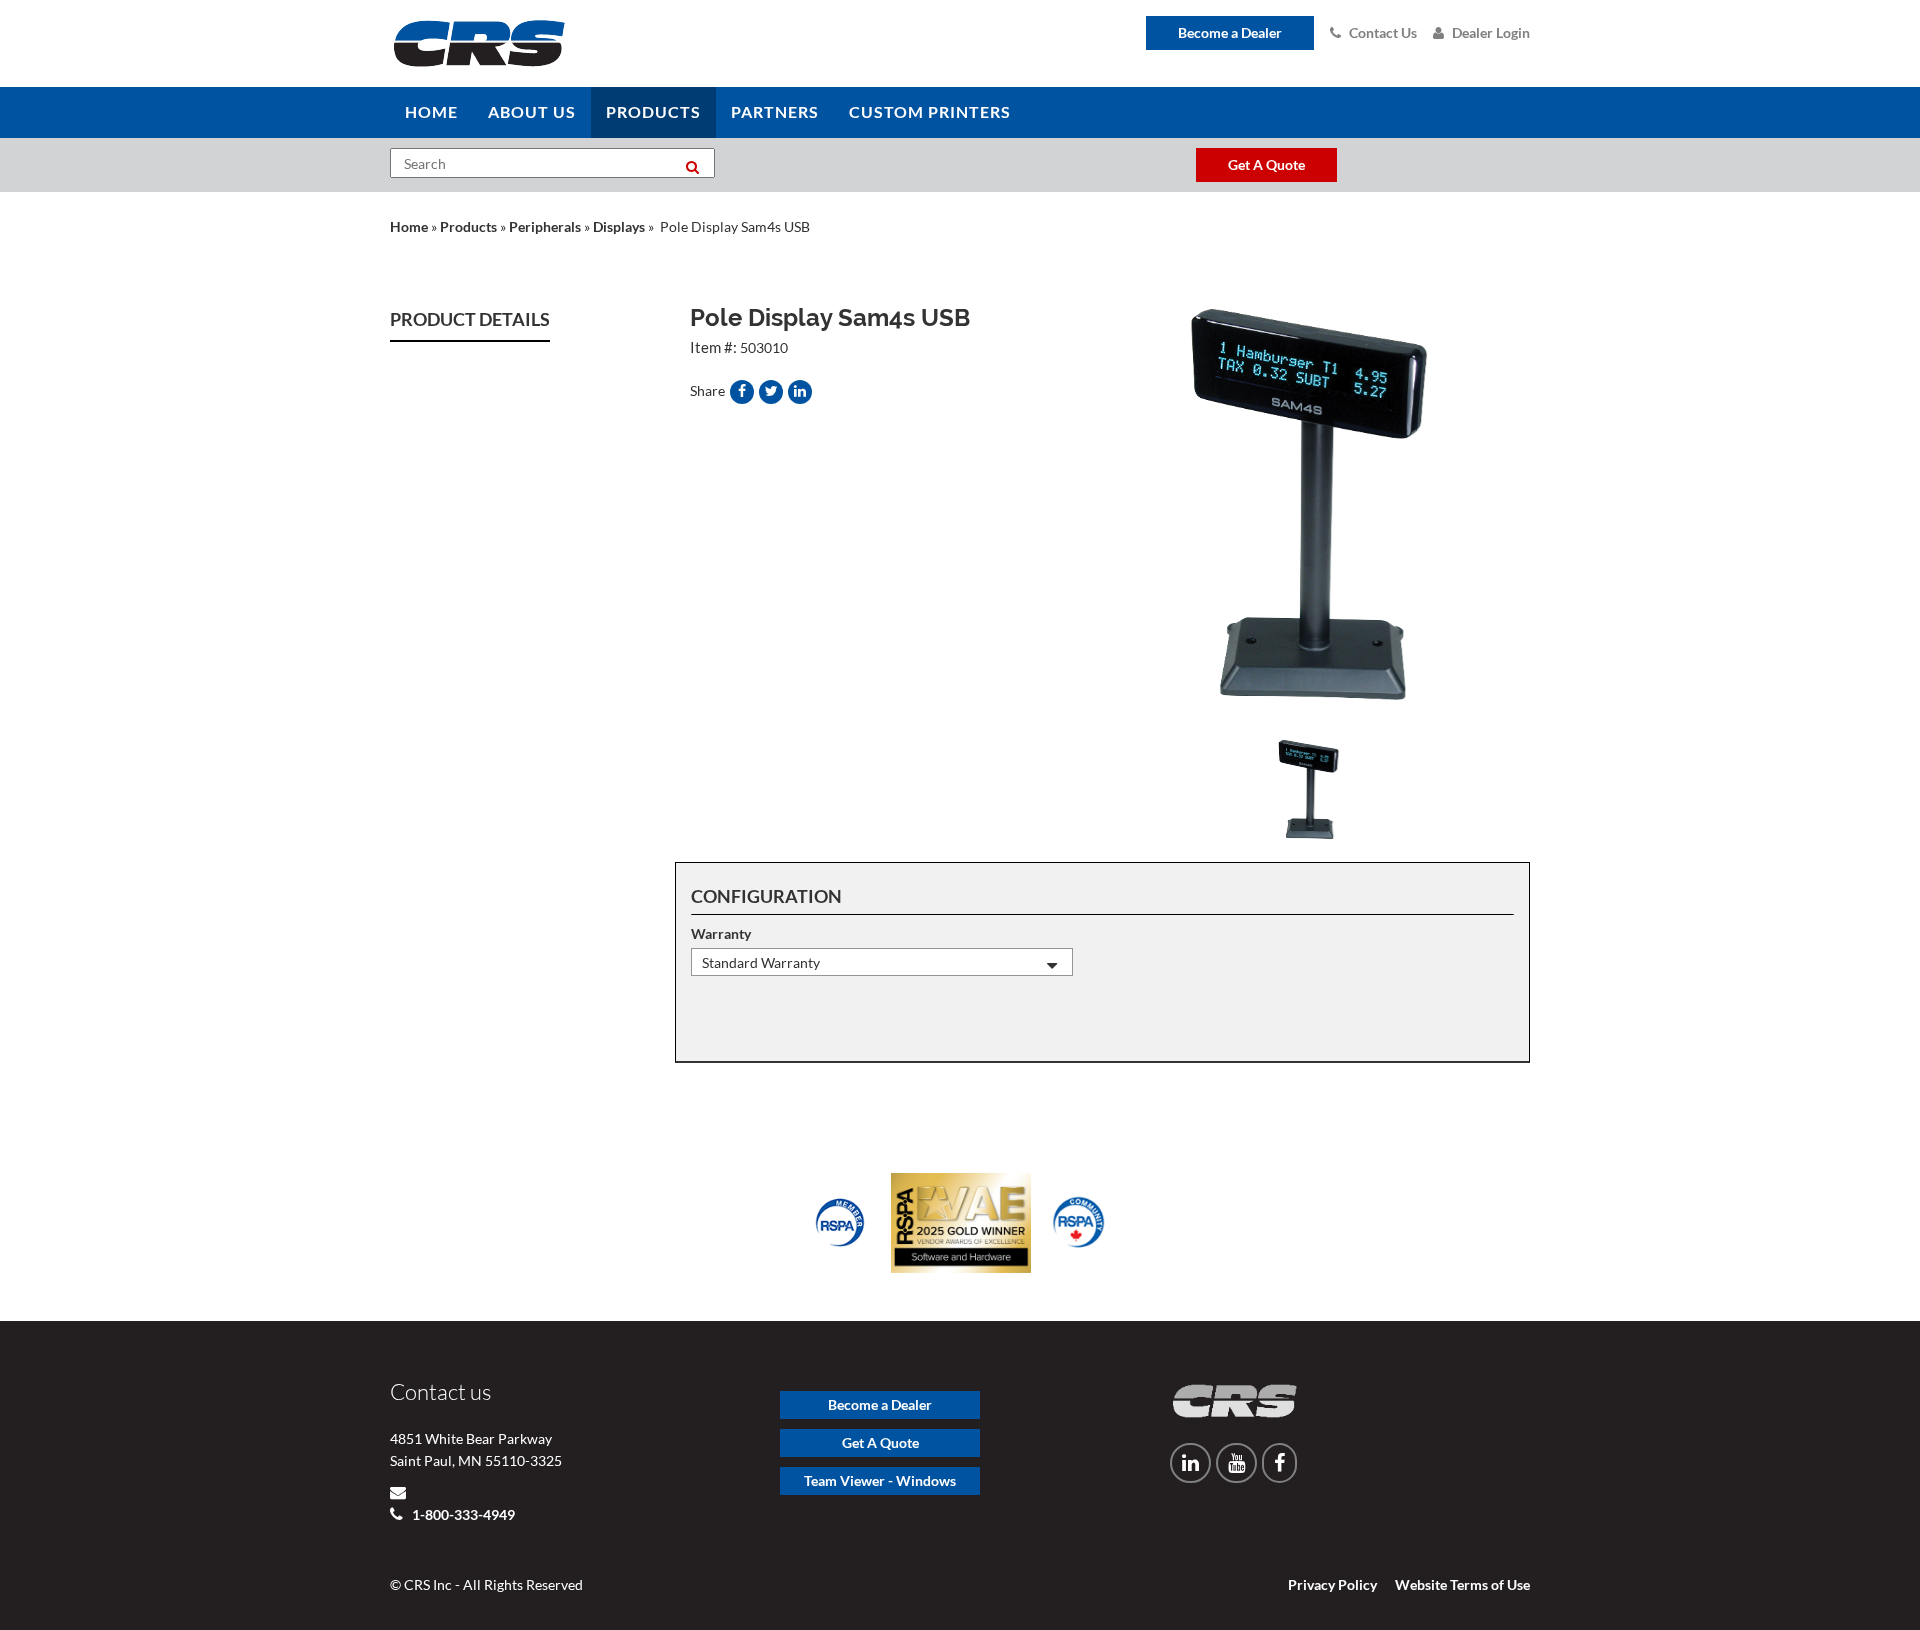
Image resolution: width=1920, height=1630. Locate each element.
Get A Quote (880, 1442)
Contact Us (1383, 32)
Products (468, 226)
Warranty (721, 933)
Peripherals (545, 226)
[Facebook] (1279, 1463)
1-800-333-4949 (462, 1514)
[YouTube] (1236, 1463)
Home (409, 226)
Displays (619, 226)
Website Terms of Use (1462, 1584)
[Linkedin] (1190, 1463)
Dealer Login (1491, 32)
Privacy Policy (1332, 1584)
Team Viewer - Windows (880, 1480)
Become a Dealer (1230, 32)
